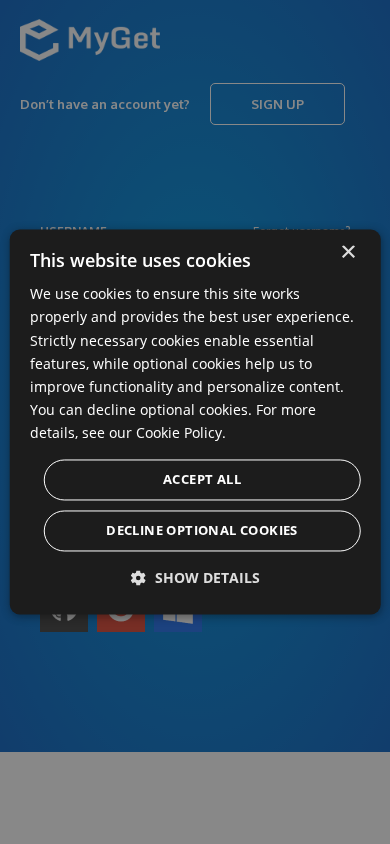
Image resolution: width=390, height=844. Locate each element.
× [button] (347, 252)
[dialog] (195, 421)
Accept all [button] (202, 480)
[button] (195, 578)
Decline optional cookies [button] (202, 531)
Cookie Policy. (181, 432)
